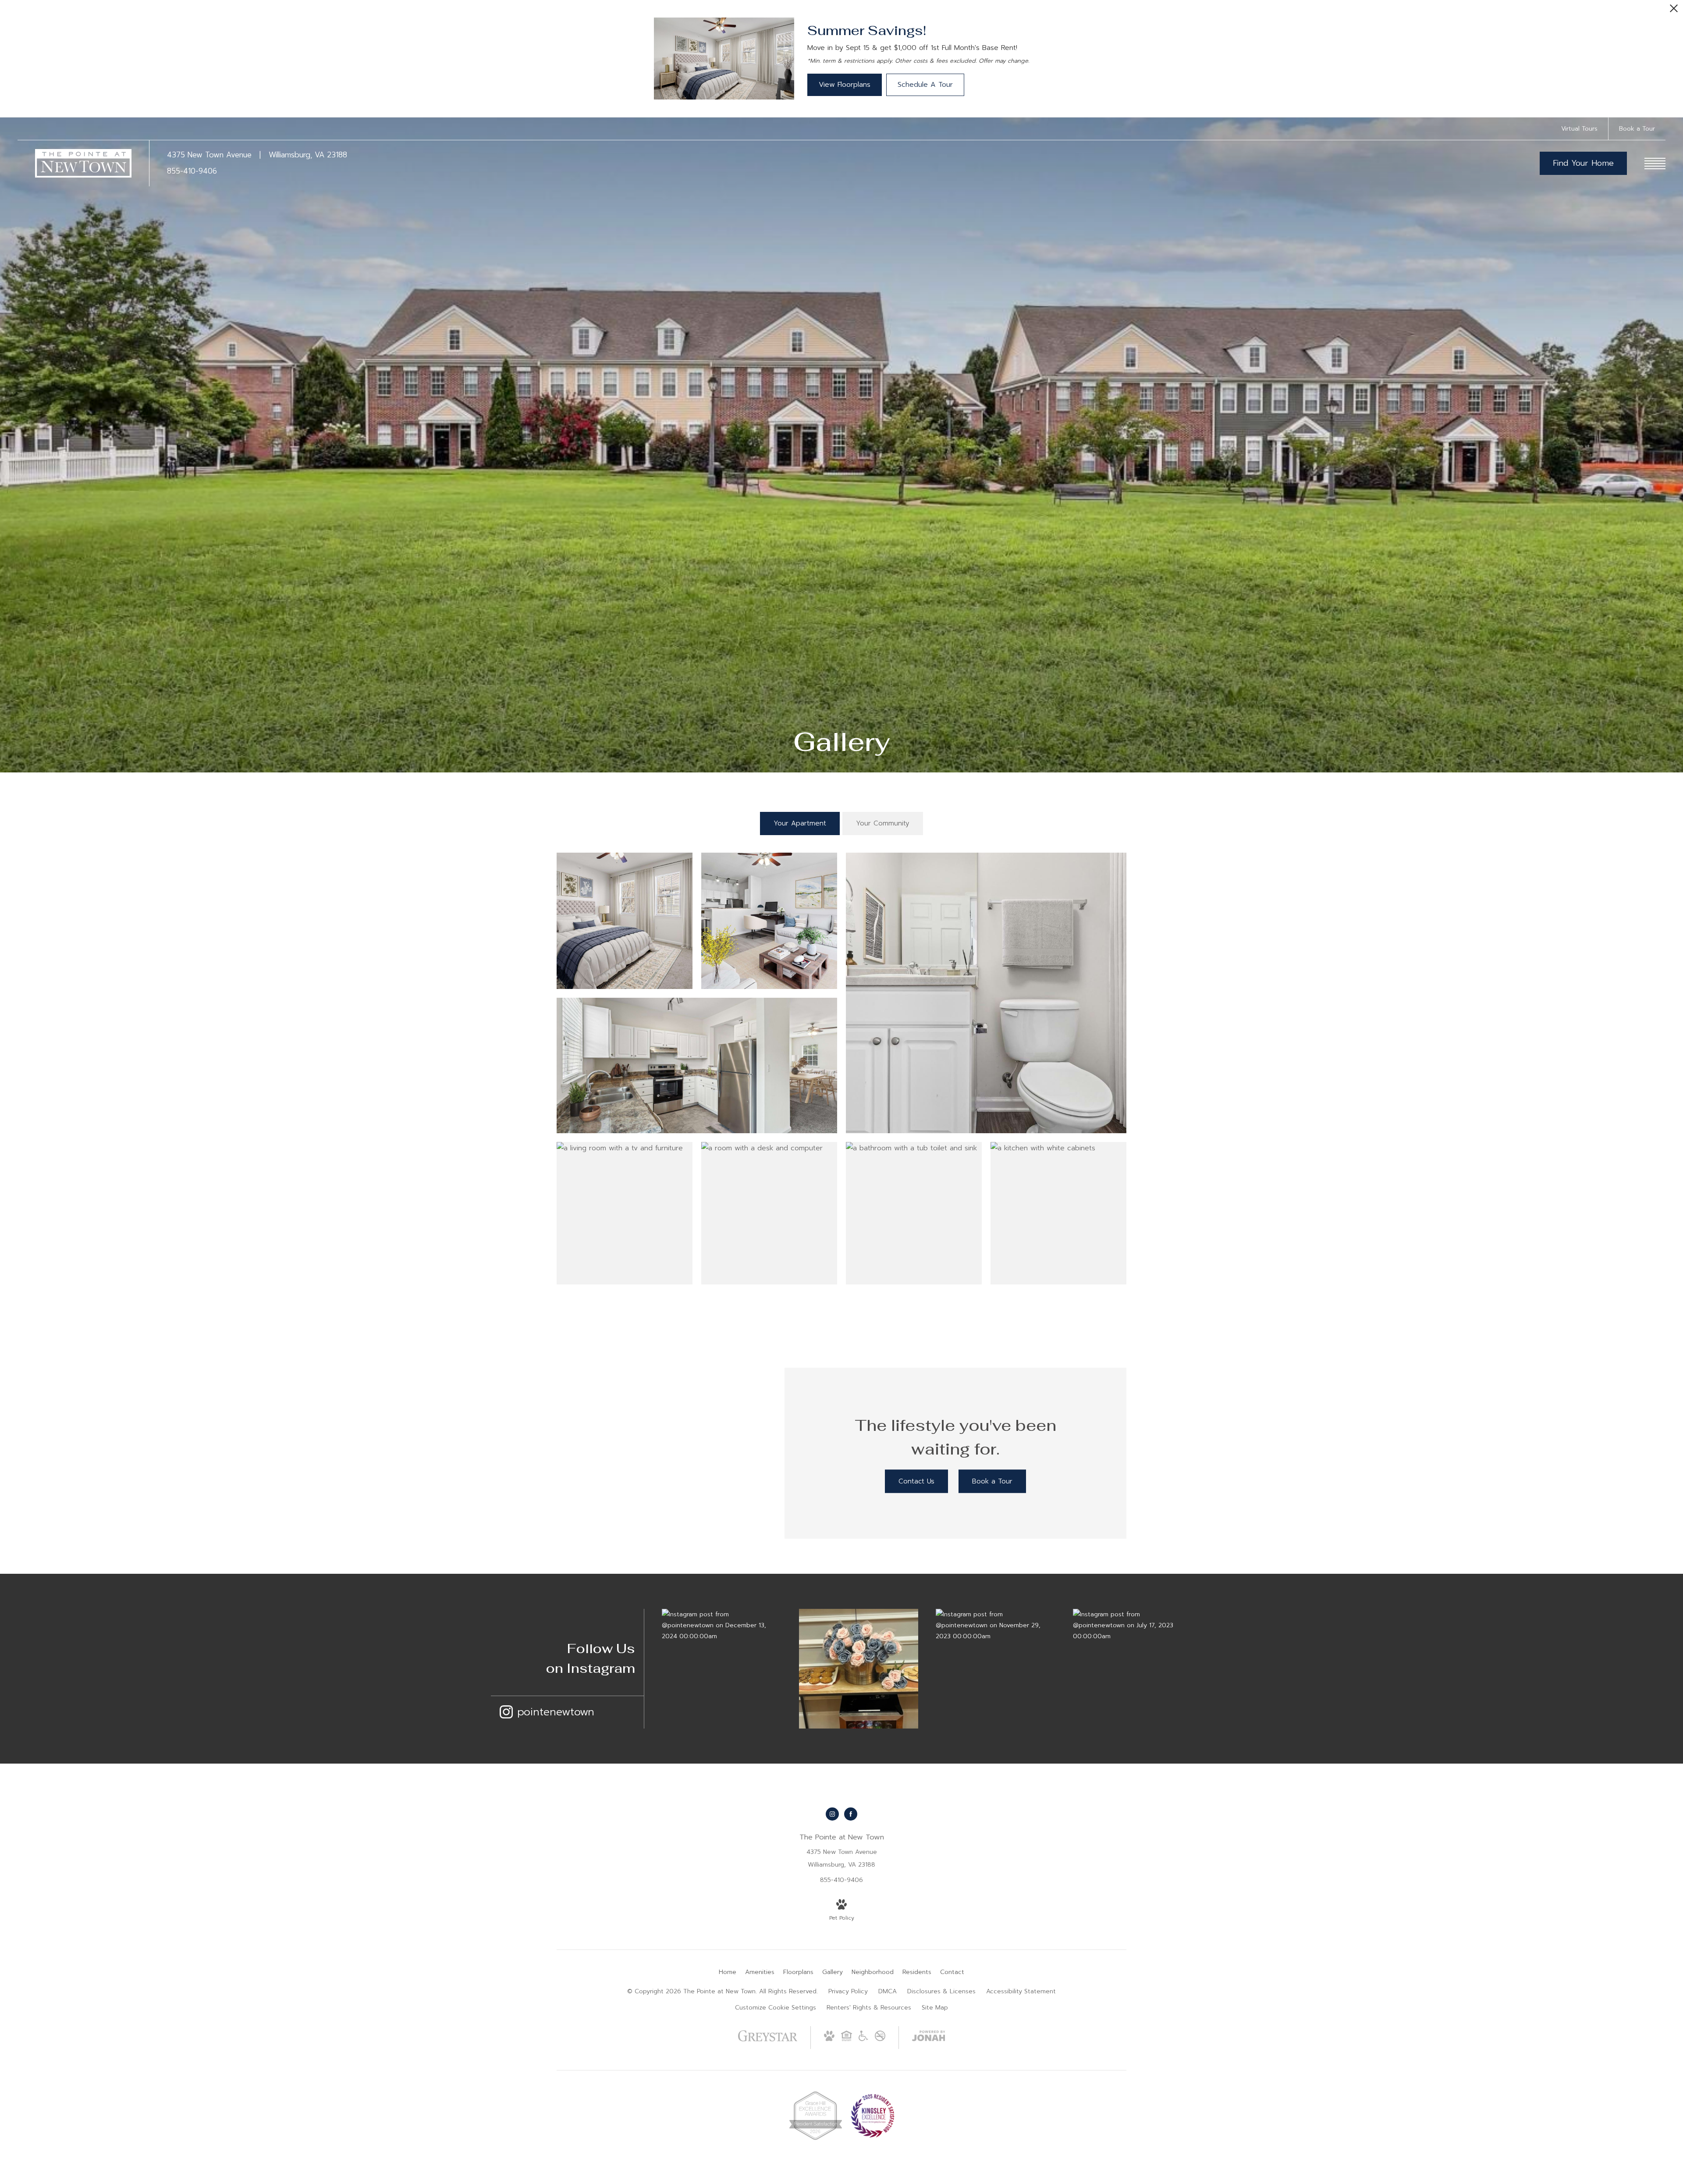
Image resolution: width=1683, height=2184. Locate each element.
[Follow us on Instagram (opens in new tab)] (832, 1814)
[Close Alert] (1674, 11)
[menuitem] (728, 1972)
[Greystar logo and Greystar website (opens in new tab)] (768, 2040)
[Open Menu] (1655, 164)
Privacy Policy (848, 1991)
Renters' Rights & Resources (869, 2008)
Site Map (935, 2008)
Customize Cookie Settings (776, 2008)
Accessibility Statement (1021, 1991)
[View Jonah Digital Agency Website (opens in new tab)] (929, 2038)
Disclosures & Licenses (941, 1991)
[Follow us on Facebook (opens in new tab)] (851, 1814)
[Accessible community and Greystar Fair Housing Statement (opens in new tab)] (863, 2039)
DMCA (888, 1991)
